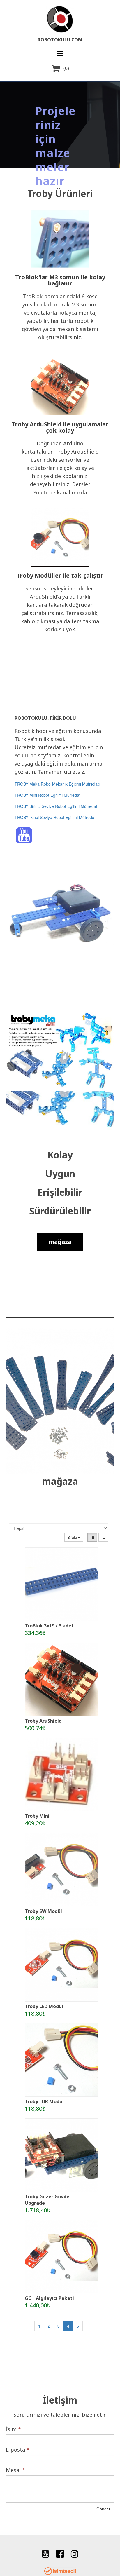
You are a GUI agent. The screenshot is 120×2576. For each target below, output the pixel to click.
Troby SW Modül (43, 1911)
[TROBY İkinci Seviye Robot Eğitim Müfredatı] (100, 784)
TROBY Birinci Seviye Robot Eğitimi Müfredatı (56, 806)
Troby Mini (37, 1816)
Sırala (73, 1537)
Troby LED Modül (44, 2006)
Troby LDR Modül (44, 2101)
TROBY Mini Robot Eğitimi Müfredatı (48, 795)
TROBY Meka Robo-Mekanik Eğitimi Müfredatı (57, 784)
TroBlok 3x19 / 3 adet (49, 1626)
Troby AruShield (43, 1721)
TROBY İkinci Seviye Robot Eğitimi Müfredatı (55, 817)
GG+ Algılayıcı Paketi (49, 2298)
